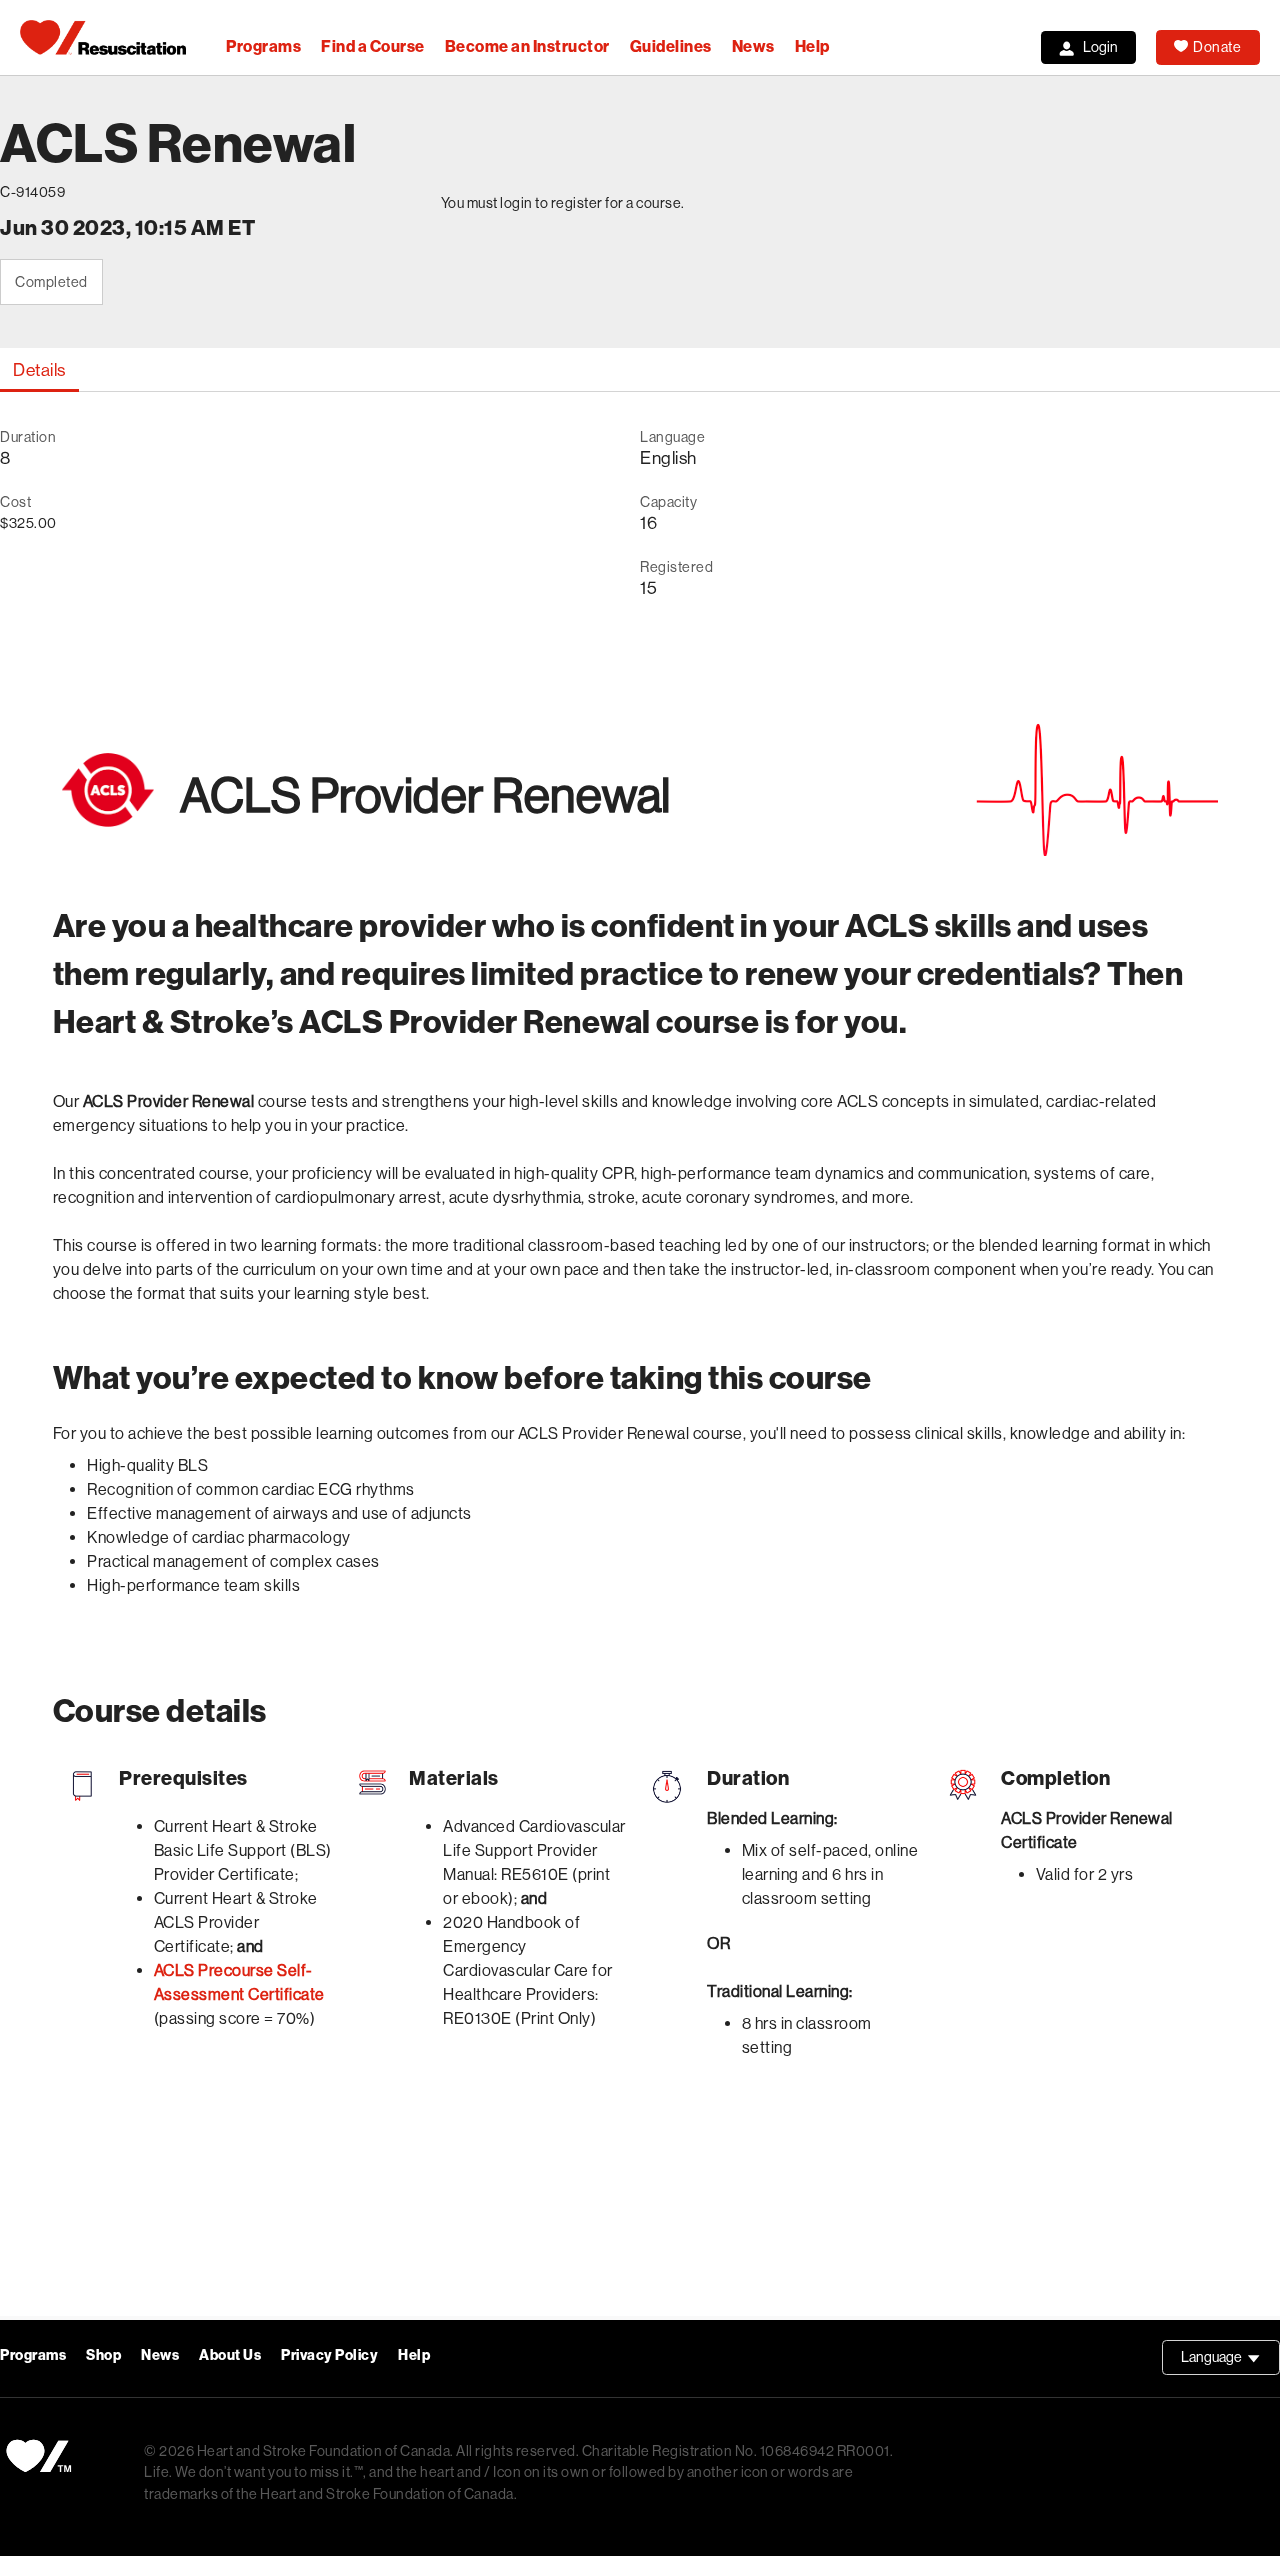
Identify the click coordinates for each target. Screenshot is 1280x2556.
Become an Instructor (527, 46)
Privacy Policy (329, 2355)
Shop (103, 2355)
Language (1230, 2362)
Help (812, 46)
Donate (1217, 47)
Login (1100, 47)
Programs (263, 46)
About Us (230, 2355)
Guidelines (671, 46)
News (753, 46)
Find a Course (373, 46)
